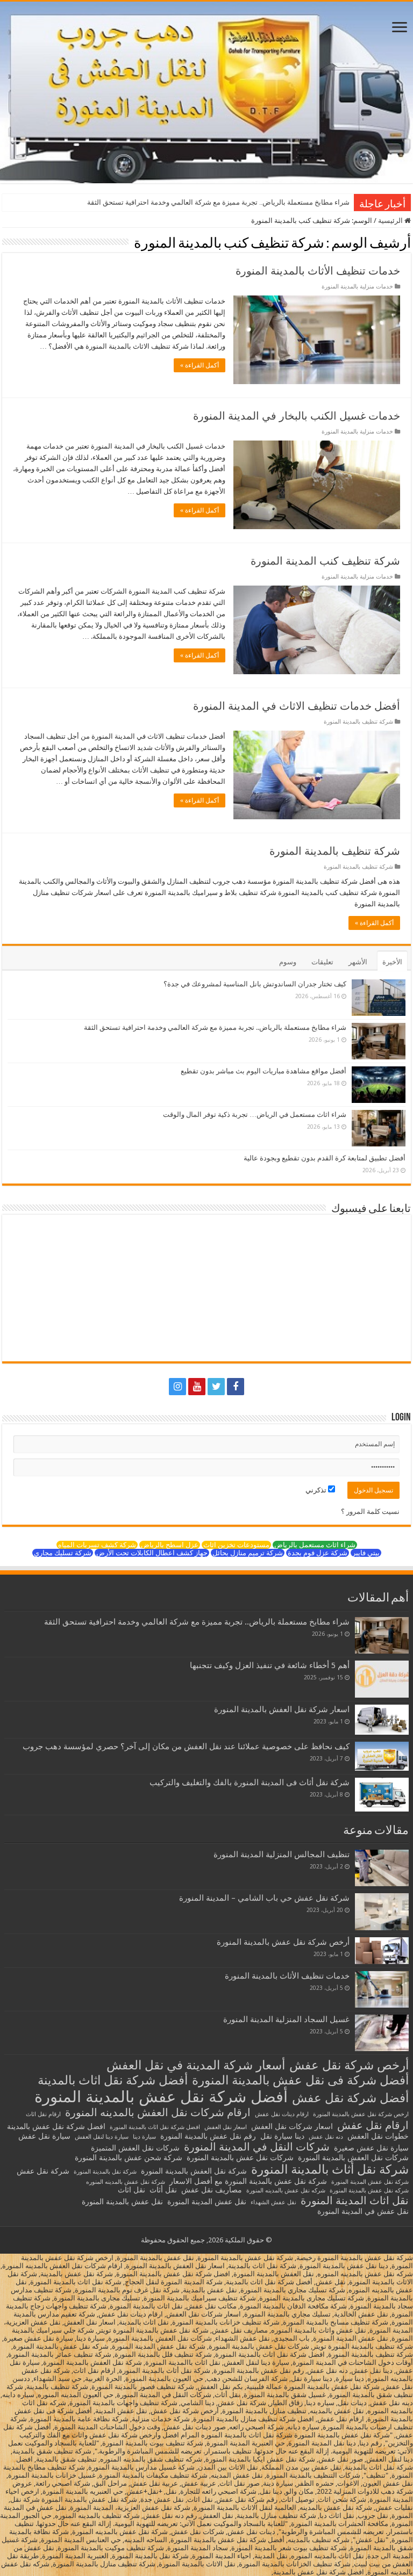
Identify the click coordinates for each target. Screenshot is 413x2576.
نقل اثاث (131, 2190)
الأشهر (358, 962)
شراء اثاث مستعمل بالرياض (315, 1545)
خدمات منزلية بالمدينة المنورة (357, 287)
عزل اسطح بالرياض (170, 1545)
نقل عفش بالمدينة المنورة (122, 2202)
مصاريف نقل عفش (212, 2190)
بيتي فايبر (366, 1553)
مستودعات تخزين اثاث (236, 1545)
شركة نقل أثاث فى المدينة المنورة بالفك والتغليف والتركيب (250, 1783)
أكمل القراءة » (200, 365)
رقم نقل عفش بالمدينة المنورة (208, 2136)
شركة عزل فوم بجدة (318, 1553)
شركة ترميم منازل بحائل (248, 1553)
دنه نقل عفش (326, 2137)
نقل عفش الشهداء (273, 2202)
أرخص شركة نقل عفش (349, 2065)
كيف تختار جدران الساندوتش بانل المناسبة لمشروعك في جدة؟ (255, 984)
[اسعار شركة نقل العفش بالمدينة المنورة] (382, 1720)
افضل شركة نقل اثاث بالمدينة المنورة (155, 2127)
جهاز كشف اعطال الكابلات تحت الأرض (152, 1553)
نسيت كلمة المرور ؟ (370, 1511)
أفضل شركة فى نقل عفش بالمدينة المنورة (300, 2080)
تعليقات (322, 962)
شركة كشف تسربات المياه (97, 1545)
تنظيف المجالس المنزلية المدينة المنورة (282, 1855)
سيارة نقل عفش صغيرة (371, 2148)
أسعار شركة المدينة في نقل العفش (196, 2065)
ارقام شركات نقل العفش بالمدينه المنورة (158, 2112)
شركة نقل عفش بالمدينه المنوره (126, 2182)
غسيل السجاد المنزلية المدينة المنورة (286, 2019)
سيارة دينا (144, 2137)
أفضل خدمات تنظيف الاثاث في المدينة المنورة (297, 706)
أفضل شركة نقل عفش (350, 2098)
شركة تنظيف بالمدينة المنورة (358, 722)
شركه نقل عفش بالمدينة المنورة (369, 2191)
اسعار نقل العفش (226, 2127)
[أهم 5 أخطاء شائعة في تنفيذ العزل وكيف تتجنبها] (382, 1679)
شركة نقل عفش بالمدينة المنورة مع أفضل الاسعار (248, 2181)
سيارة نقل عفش (44, 2136)
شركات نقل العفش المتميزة (135, 2148)
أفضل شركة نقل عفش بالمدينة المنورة (161, 2097)
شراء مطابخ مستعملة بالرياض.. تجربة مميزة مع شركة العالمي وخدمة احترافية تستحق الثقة (218, 202)
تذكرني (317, 1490)
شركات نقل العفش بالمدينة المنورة (353, 2158)
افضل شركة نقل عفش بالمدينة (56, 2126)
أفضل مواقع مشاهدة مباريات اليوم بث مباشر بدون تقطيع (264, 1071)
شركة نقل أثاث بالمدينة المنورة (330, 2169)
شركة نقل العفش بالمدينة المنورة (194, 2171)
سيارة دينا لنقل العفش (102, 2137)
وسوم (288, 962)
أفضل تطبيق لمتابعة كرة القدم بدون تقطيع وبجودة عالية (325, 1158)
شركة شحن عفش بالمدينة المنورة (129, 2158)
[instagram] (177, 1387)
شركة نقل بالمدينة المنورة (105, 2172)
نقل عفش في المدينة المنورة (363, 2211)
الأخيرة (392, 962)
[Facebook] (236, 1387)
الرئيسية (391, 221)
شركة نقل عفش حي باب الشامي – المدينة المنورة (264, 1898)
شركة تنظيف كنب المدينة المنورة (325, 561)
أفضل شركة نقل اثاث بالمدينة (113, 2080)
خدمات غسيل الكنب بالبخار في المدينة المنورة (297, 416)
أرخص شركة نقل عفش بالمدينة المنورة (283, 1942)
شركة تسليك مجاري (63, 1553)
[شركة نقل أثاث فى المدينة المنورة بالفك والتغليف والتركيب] (382, 1795)
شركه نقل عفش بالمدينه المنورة (286, 2191)
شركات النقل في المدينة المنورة (257, 2147)
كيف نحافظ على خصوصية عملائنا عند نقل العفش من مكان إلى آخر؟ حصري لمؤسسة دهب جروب (186, 1747)
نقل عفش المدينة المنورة (207, 2202)
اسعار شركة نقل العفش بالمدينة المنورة (282, 1709)
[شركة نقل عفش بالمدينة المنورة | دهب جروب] (206, 92)
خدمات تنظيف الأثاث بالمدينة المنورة (318, 271)
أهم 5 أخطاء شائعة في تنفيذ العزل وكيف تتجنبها (270, 1665)
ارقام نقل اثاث (43, 2114)
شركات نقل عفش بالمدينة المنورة (240, 2158)
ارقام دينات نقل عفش (282, 2114)
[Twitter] (216, 1387)
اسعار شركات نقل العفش (292, 2126)
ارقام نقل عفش (373, 2125)
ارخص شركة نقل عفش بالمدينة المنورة (361, 2114)
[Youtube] (197, 1387)
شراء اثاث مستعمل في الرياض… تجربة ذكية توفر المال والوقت (255, 1114)
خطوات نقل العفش (378, 2136)
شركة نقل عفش (43, 2171)
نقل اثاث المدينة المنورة (355, 2200)
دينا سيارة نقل (282, 2136)
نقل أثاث (163, 2190)
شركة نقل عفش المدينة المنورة (370, 2182)
